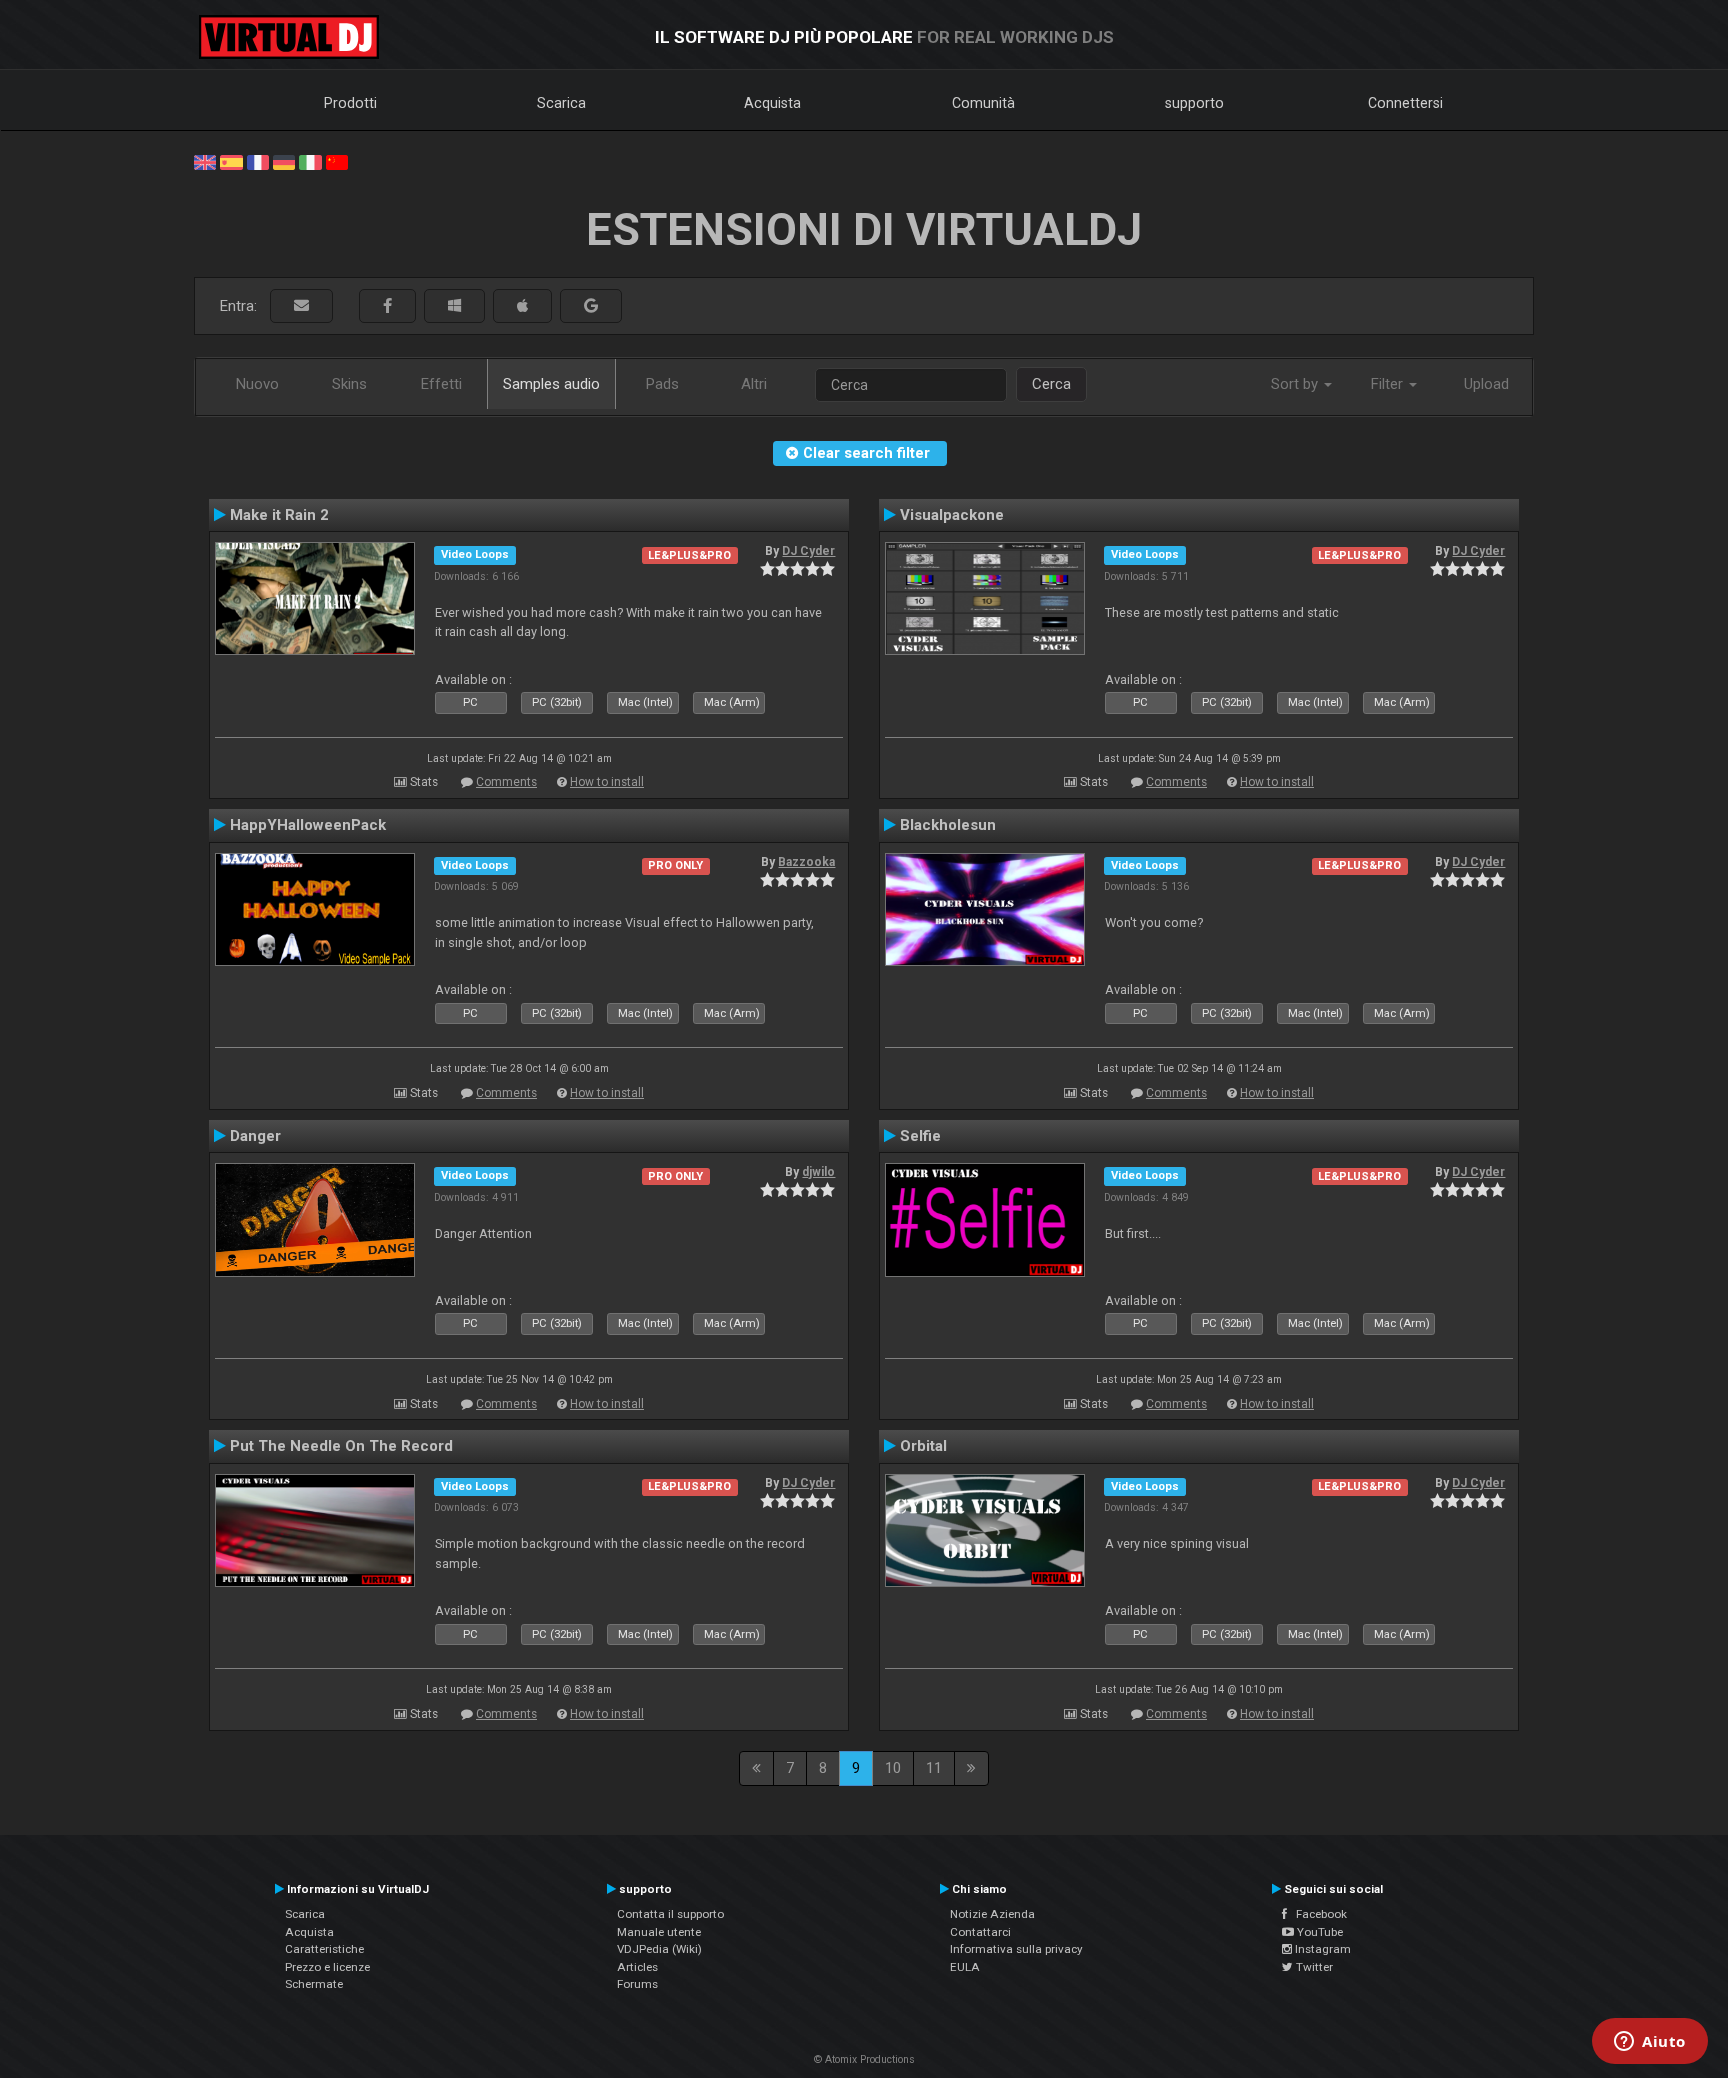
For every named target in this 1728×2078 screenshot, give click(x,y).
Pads (662, 384)
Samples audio (551, 384)
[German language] (284, 161)
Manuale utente (659, 1932)
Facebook (1317, 1914)
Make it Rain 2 (279, 515)
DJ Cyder (808, 551)
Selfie (920, 1136)
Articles (637, 1967)
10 (893, 1768)
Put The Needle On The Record (341, 1446)
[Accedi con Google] (591, 306)
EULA (965, 1967)
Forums (637, 1984)
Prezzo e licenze (327, 1967)
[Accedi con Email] (301, 306)
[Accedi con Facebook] (387, 306)
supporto (1194, 103)
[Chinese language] (337, 161)
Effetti (441, 384)
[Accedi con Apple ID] (522, 306)
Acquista (772, 103)
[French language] (258, 161)
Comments (506, 782)
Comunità (983, 103)
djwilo (818, 1172)
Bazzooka (806, 862)
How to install (607, 782)
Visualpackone (952, 515)
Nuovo (257, 384)
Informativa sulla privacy (1016, 1949)
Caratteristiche (324, 1949)
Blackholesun (948, 825)
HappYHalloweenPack (308, 825)
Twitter (1313, 1967)
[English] (205, 161)
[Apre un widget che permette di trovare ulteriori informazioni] (1650, 2043)
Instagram (1321, 1949)
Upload (1486, 384)
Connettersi (1405, 103)
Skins (349, 384)
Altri (754, 384)
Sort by (1296, 384)
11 (934, 1768)
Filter (1389, 384)
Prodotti (350, 103)
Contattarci (980, 1932)
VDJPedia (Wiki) (659, 1949)
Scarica (561, 103)
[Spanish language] (231, 161)
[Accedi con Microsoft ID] (454, 306)
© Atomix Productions (864, 2059)
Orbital (923, 1446)
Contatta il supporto (670, 1914)
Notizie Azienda (992, 1914)
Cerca (1051, 384)
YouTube (1318, 1932)
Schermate (314, 1984)
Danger (255, 1136)
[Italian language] (310, 161)
